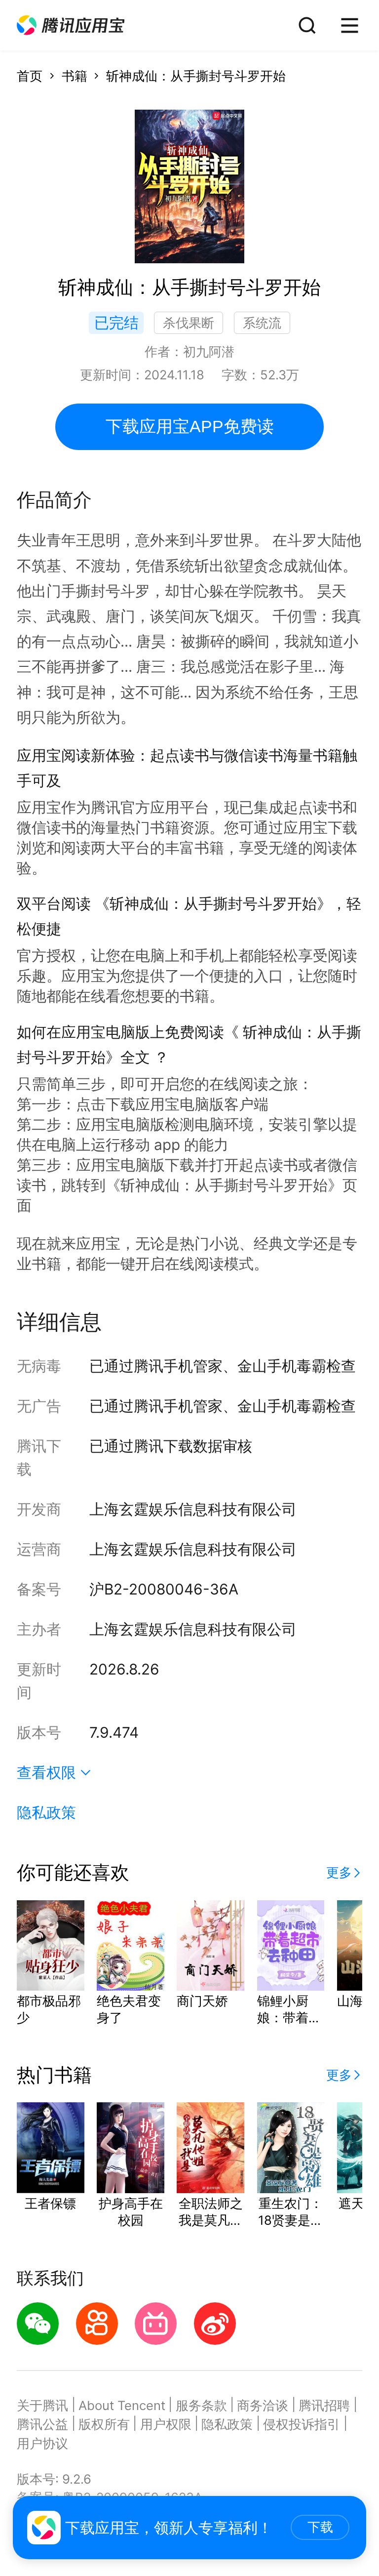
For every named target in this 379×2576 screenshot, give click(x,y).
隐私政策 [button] (46, 1812)
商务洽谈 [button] (263, 2405)
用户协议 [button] (42, 2443)
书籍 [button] (75, 76)
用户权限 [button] (166, 2424)
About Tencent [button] (122, 2405)
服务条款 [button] (201, 2405)
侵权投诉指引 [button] (302, 2424)
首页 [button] (30, 76)
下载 (320, 2527)
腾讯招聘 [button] (324, 2405)
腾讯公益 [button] (42, 2424)
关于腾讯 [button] (42, 2405)
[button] (71, 25)
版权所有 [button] (104, 2424)
